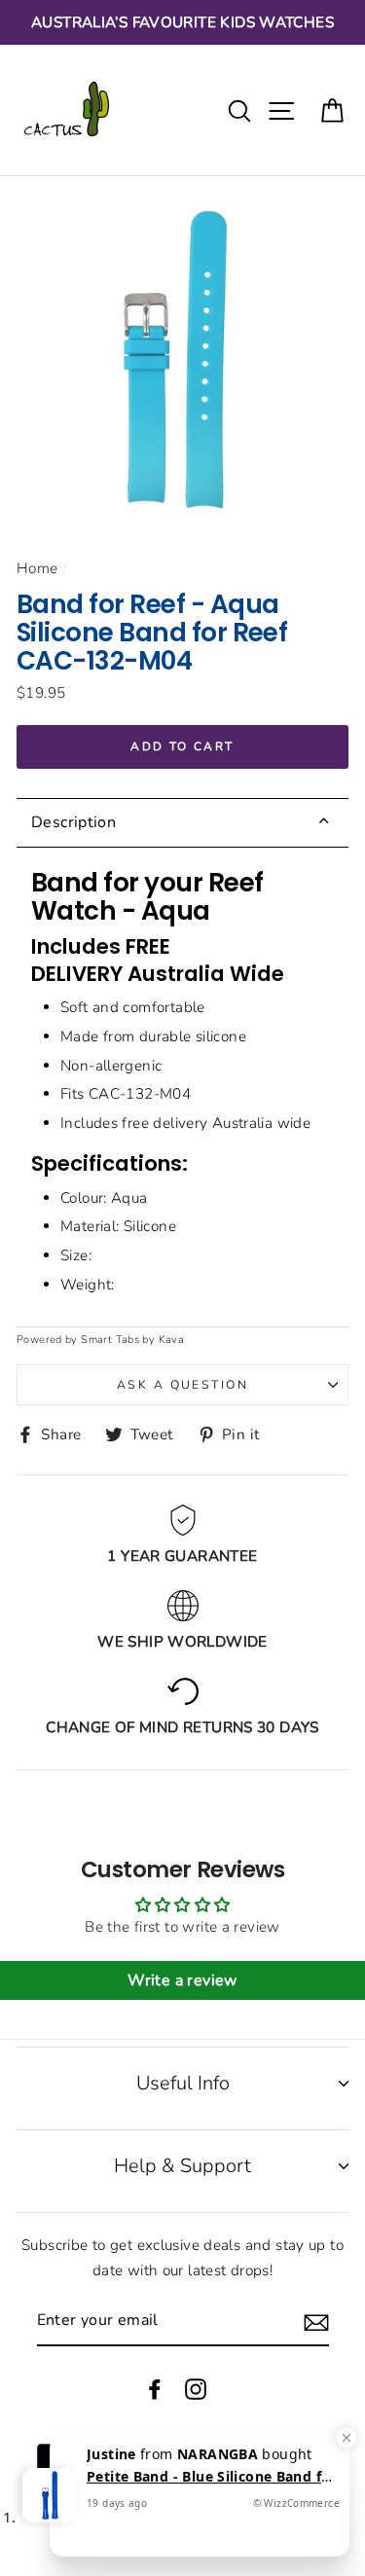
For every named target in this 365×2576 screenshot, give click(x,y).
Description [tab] (73, 822)
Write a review (182, 1980)
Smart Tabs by (119, 1340)
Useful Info (183, 2083)
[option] (182, 22)
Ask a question (182, 1385)
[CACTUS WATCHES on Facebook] (155, 2388)
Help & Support (182, 2166)
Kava (172, 1340)
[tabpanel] (182, 1088)
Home (37, 568)
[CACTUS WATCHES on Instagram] (196, 2388)
